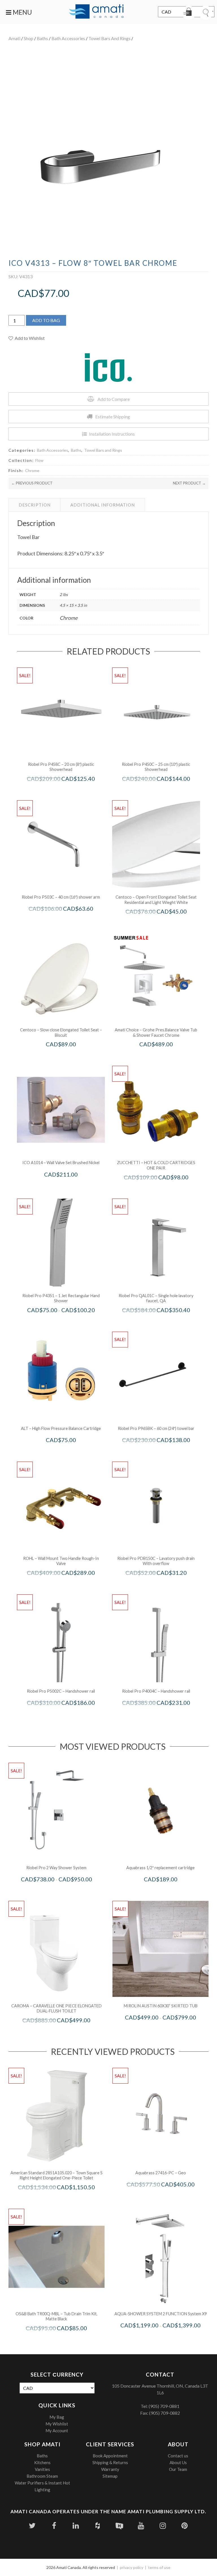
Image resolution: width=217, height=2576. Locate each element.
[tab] (35, 505)
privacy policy (132, 2567)
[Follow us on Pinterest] (185, 2526)
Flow (39, 460)
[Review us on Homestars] (119, 2526)
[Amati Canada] (96, 12)
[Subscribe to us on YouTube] (141, 2526)
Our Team (178, 2469)
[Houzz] (98, 2526)
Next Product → (189, 483)
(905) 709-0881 (164, 2406)
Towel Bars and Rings (109, 38)
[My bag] (189, 13)
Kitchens (42, 2462)
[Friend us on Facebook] (54, 2526)
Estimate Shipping (113, 417)
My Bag (57, 2417)
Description (35, 505)
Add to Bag (46, 320)
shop (29, 38)
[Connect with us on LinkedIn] (76, 2526)
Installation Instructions (112, 434)
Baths (42, 38)
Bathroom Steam (42, 2476)
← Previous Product (32, 483)
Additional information (103, 505)
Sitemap (110, 2476)
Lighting (42, 2490)
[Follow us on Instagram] (163, 2526)
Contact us (178, 2456)
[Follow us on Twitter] (32, 2526)
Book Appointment (110, 2456)
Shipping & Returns (110, 2462)
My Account (57, 2431)
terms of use (159, 2567)
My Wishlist (57, 2424)
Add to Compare (114, 399)
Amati (14, 38)
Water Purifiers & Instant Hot (42, 2483)
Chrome (32, 470)
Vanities (42, 2469)
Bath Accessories (68, 38)
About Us (178, 2462)
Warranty (110, 2469)
